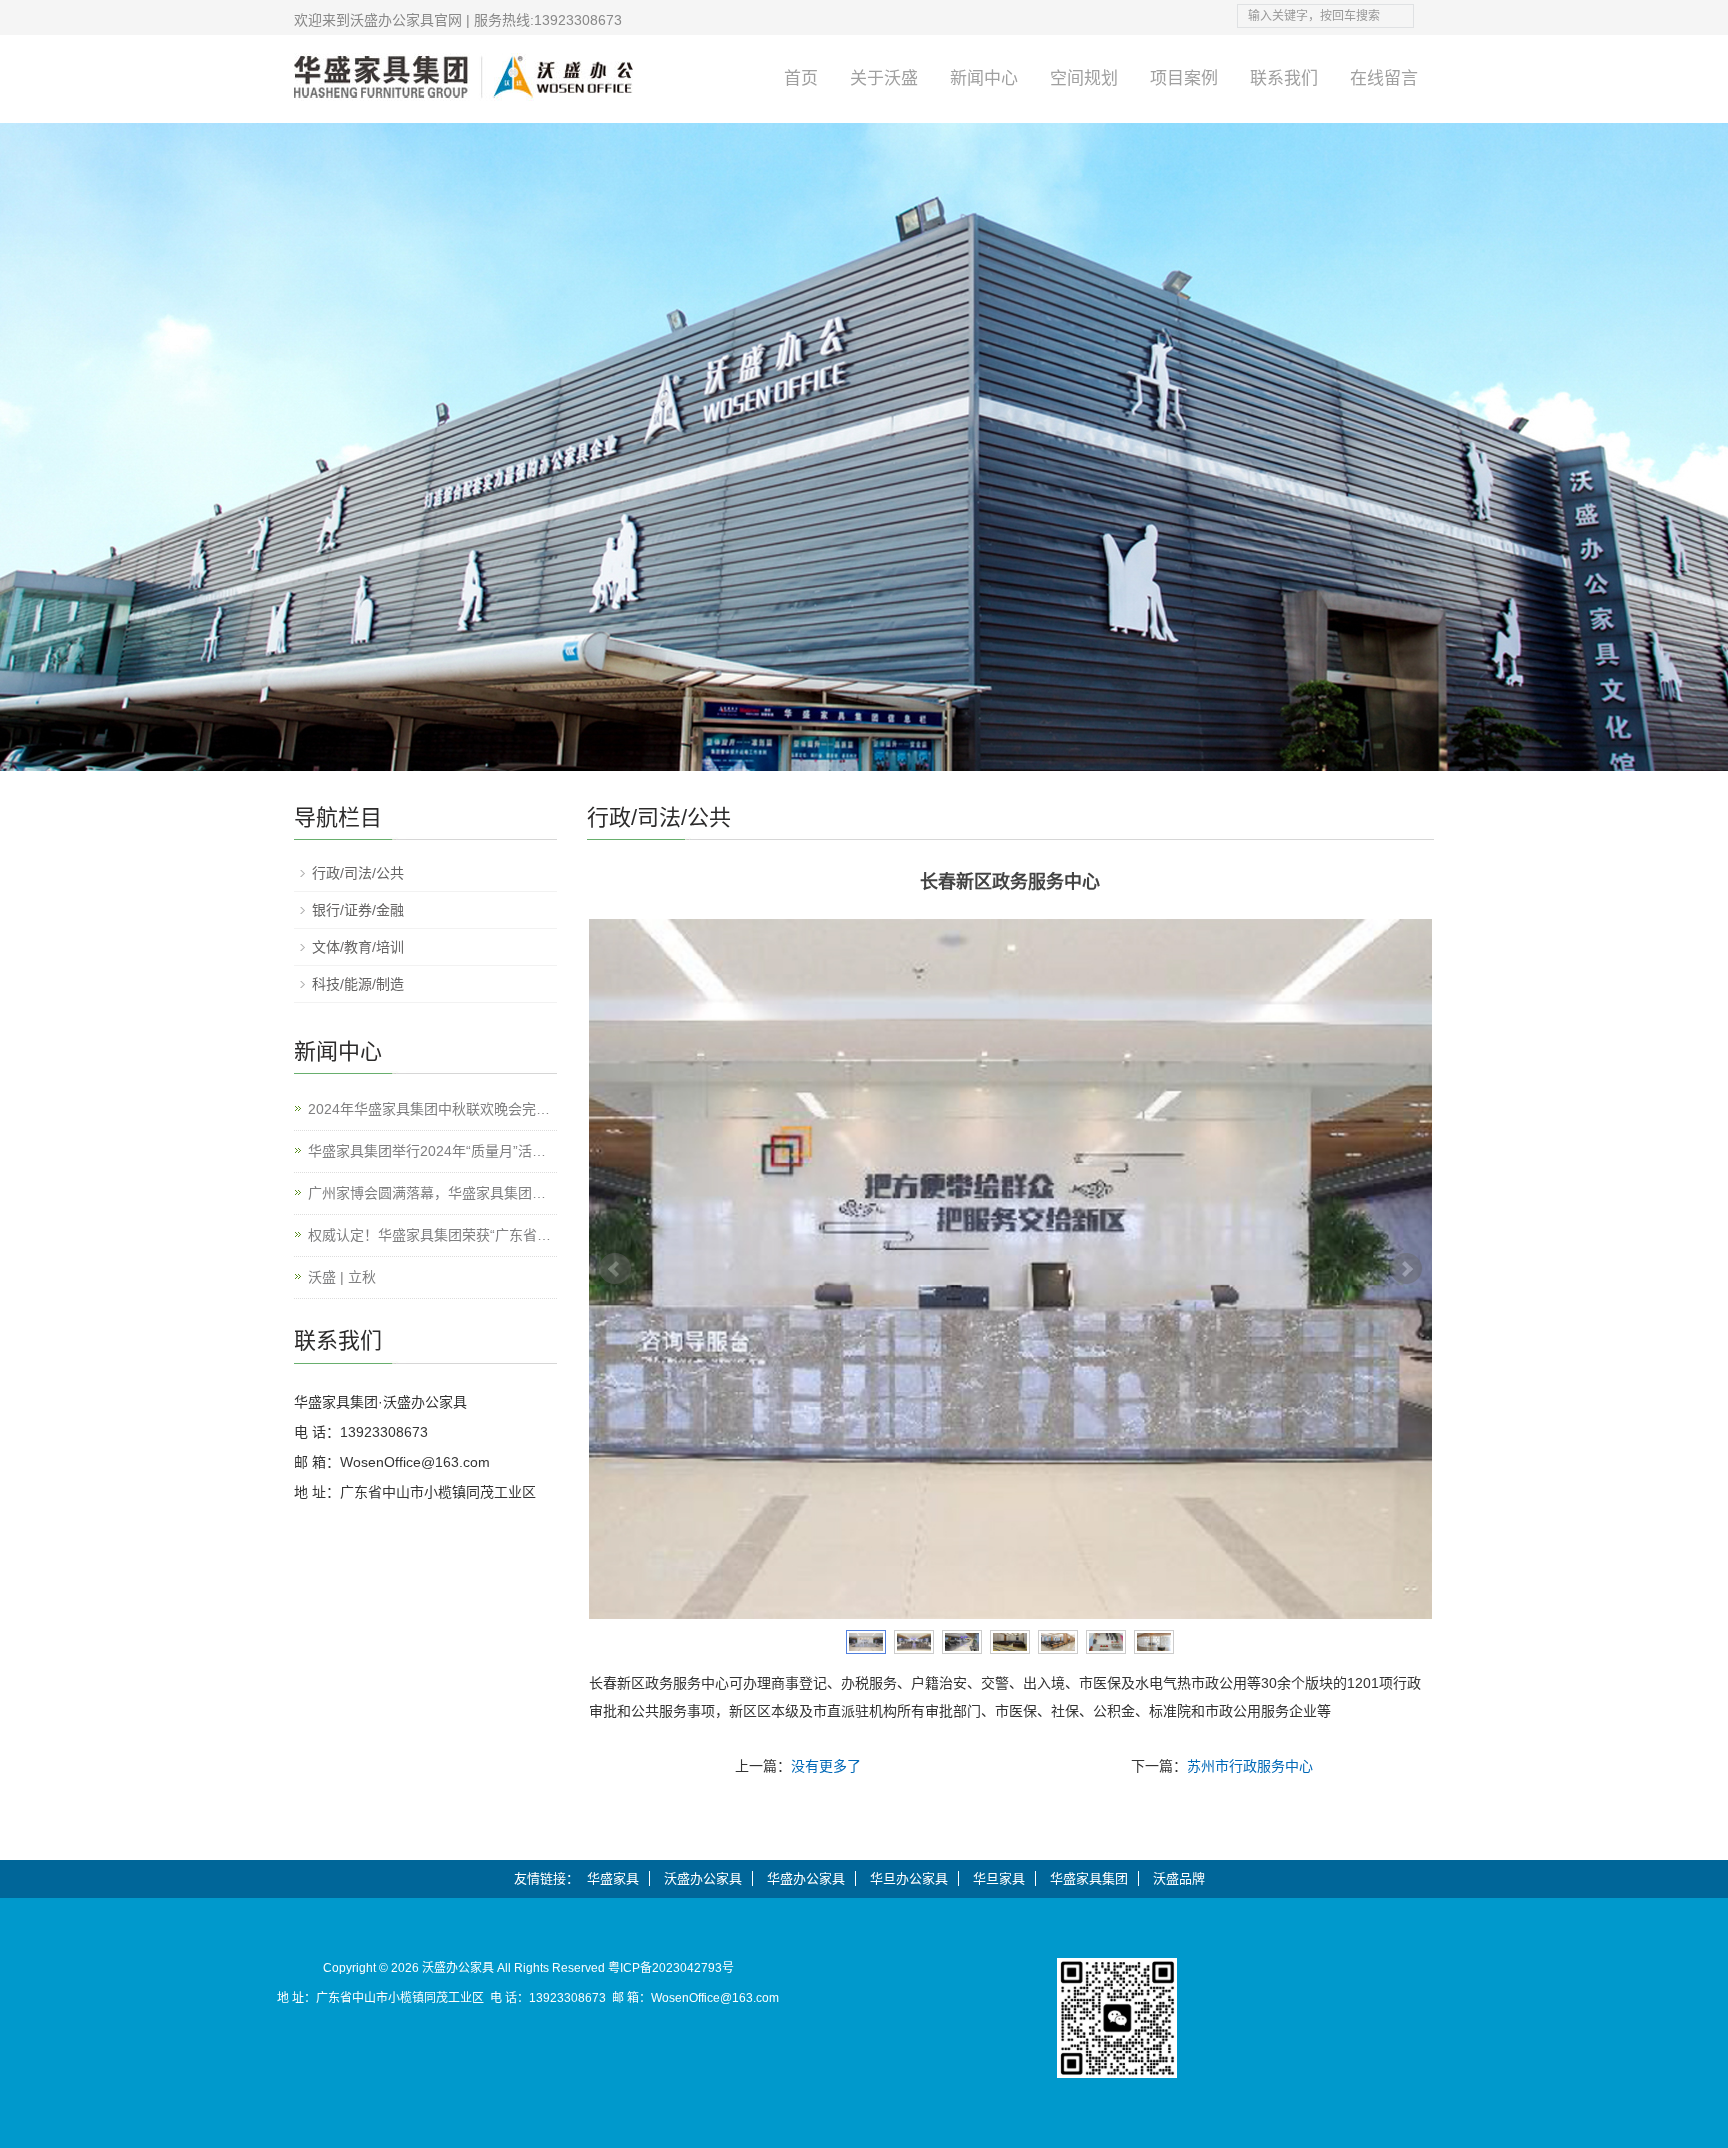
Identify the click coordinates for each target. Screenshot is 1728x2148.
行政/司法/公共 (358, 873)
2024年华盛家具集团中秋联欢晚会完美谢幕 (429, 1110)
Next (1406, 1269)
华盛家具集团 (1089, 1878)
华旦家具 (999, 1878)
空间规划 (1084, 78)
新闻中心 (984, 78)
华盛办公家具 (806, 1878)
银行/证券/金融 (358, 910)
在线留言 (1384, 78)
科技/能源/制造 (358, 984)
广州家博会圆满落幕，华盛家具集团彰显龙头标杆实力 (427, 1194)
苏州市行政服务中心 (1250, 1766)
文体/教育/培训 (358, 947)
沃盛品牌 (1179, 1878)
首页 (801, 78)
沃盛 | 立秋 (342, 1277)
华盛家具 (613, 1878)
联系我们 (1284, 78)
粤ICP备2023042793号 (671, 1968)
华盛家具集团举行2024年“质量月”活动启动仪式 (427, 1152)
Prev (615, 1269)
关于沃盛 (884, 78)
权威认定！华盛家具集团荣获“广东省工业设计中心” (429, 1236)
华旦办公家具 (909, 1878)
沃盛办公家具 (703, 1878)
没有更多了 (826, 1766)
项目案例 (1184, 78)
